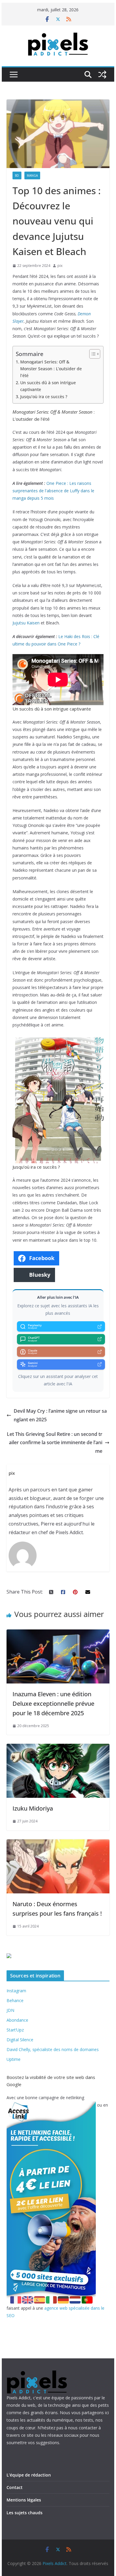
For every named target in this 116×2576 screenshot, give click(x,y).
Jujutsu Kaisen (26, 623)
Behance (15, 2000)
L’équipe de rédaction (29, 2475)
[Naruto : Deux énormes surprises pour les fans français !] (58, 1844)
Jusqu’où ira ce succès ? (44, 397)
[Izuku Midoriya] (58, 1748)
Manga (32, 175)
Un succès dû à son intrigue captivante (48, 386)
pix (60, 266)
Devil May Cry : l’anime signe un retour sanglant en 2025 (60, 1415)
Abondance (17, 2020)
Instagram (16, 1991)
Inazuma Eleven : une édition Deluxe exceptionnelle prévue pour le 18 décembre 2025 (53, 1704)
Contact (15, 2487)
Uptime (14, 2059)
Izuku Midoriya (33, 1808)
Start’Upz (15, 2030)
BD (17, 175)
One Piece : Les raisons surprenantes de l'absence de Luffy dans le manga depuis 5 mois (53, 491)
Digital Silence (20, 2040)
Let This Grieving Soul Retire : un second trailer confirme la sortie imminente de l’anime (55, 1443)
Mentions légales (24, 2500)
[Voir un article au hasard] (102, 75)
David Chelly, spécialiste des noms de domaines (53, 2049)
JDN (10, 2010)
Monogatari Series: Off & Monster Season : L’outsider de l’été (51, 369)
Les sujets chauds (25, 2513)
